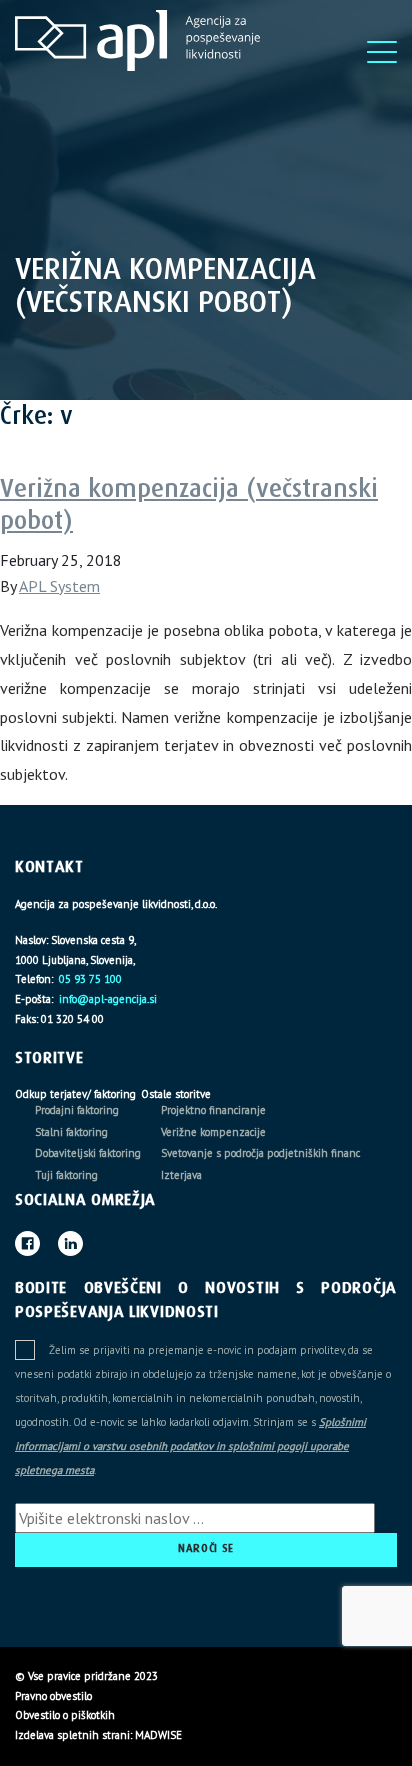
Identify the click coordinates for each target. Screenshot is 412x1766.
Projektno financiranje (213, 1110)
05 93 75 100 (89, 979)
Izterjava (181, 1175)
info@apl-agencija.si (106, 999)
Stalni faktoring (71, 1132)
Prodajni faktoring (77, 1110)
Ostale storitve (176, 1094)
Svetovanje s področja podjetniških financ (260, 1153)
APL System (59, 586)
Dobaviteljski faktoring (88, 1153)
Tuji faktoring (66, 1175)
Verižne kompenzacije (213, 1132)
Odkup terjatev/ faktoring (75, 1094)
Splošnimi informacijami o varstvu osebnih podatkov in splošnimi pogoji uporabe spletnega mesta (190, 1446)
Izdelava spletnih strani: (73, 1735)
